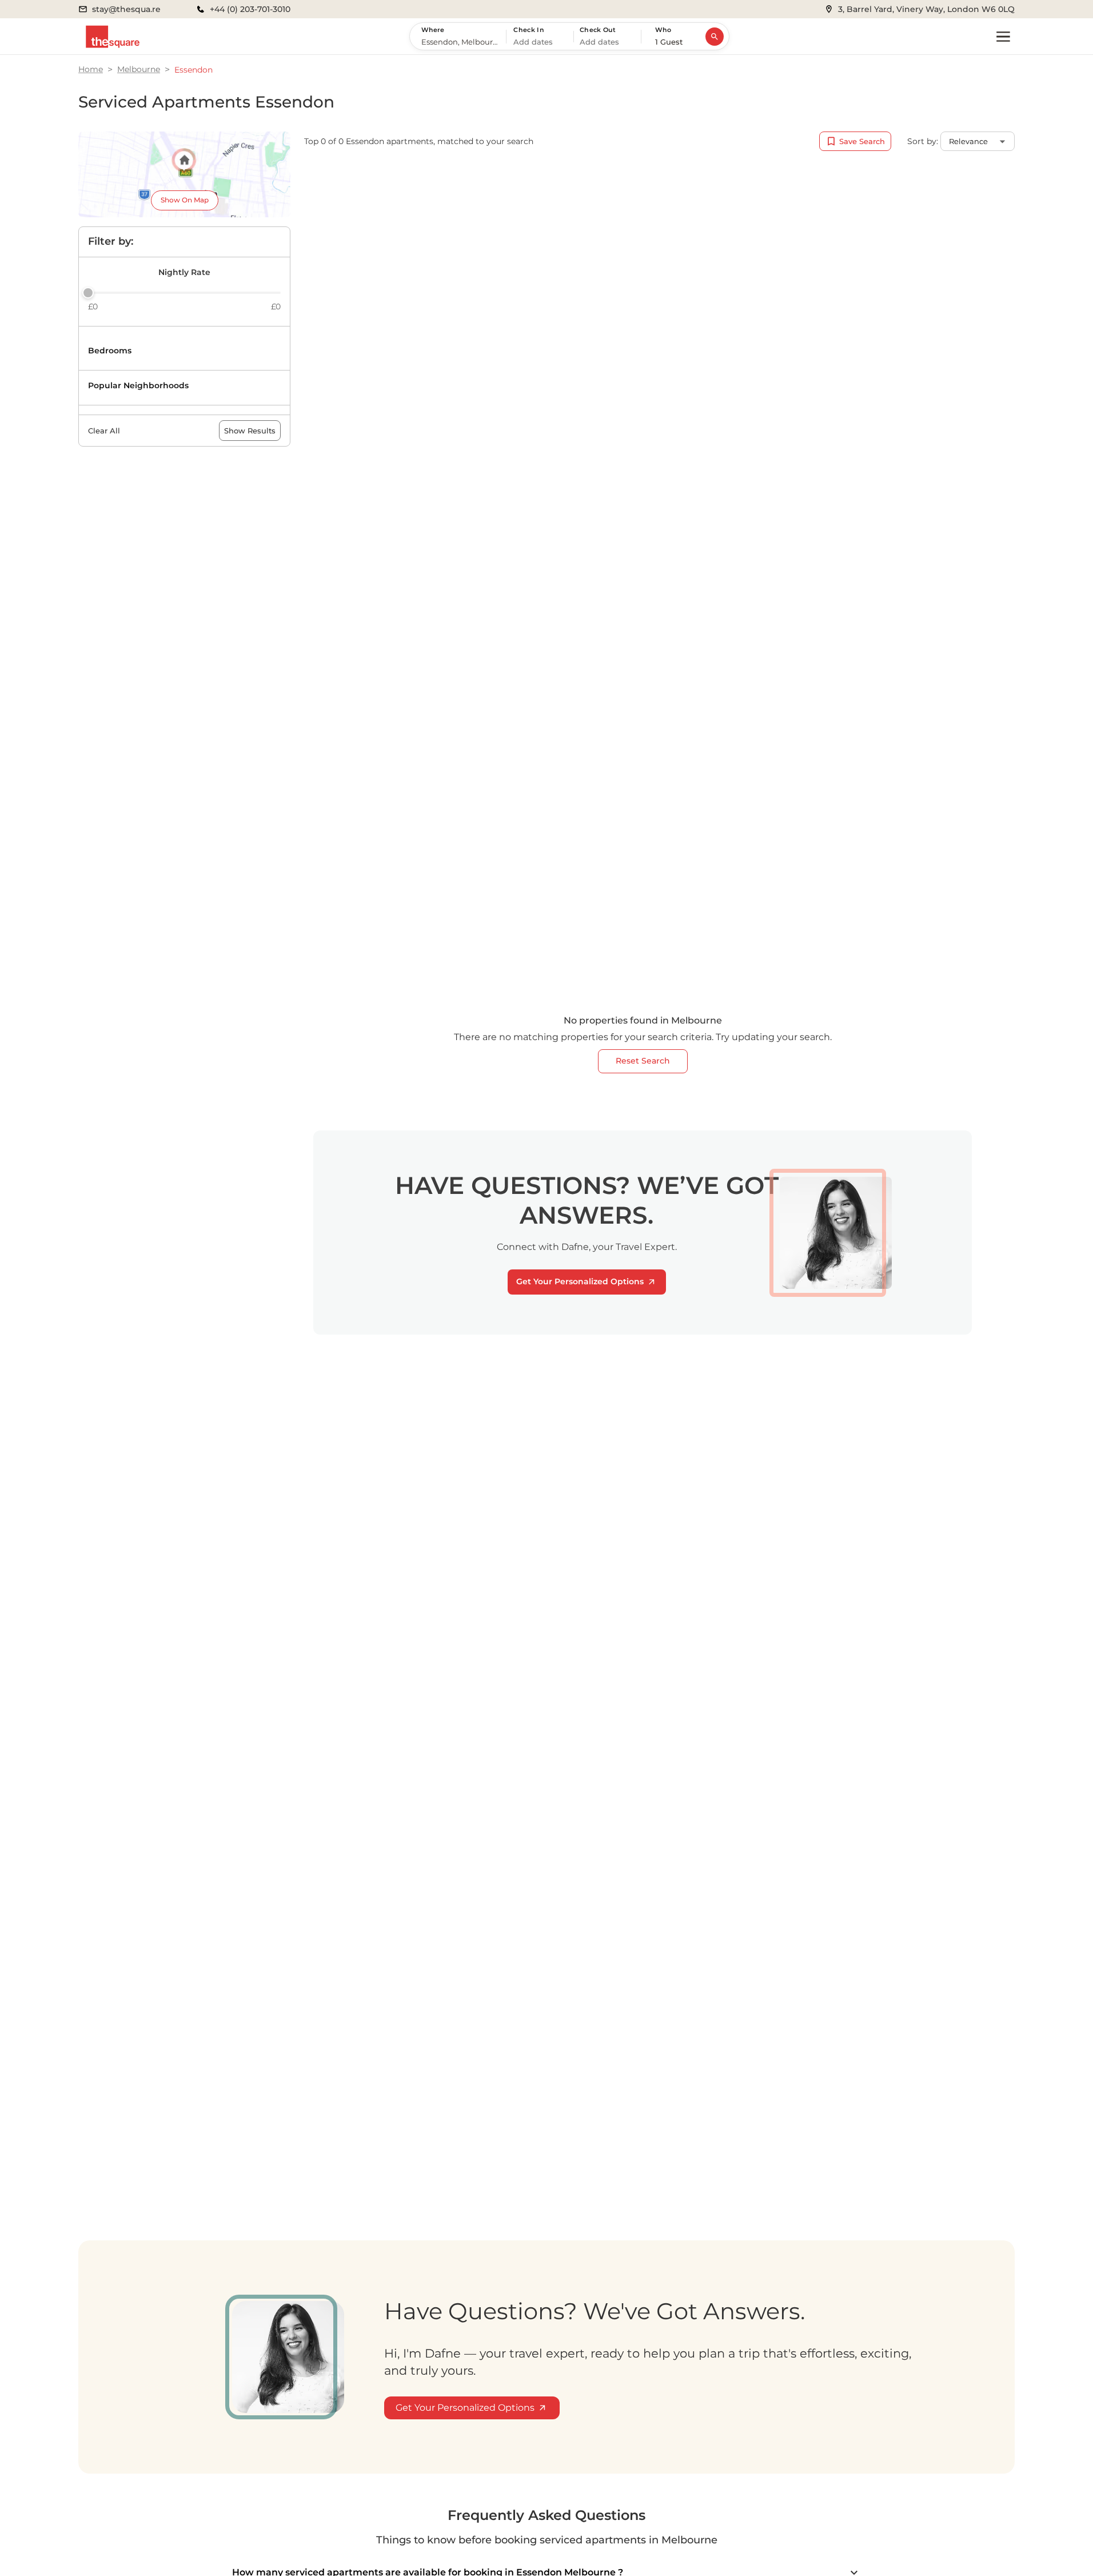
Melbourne (139, 69)
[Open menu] (1003, 37)
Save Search (862, 141)
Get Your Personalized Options (580, 1281)
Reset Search (643, 1061)
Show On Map (185, 200)
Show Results (250, 431)
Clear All (104, 431)
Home (91, 69)
